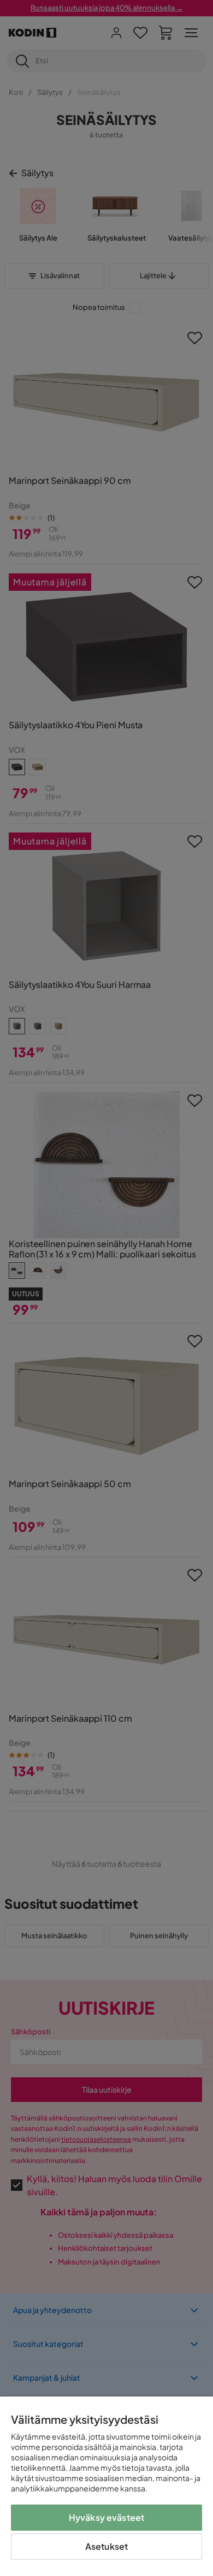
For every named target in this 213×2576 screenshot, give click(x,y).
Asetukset (106, 2546)
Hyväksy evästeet (107, 2517)
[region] (106, 2486)
